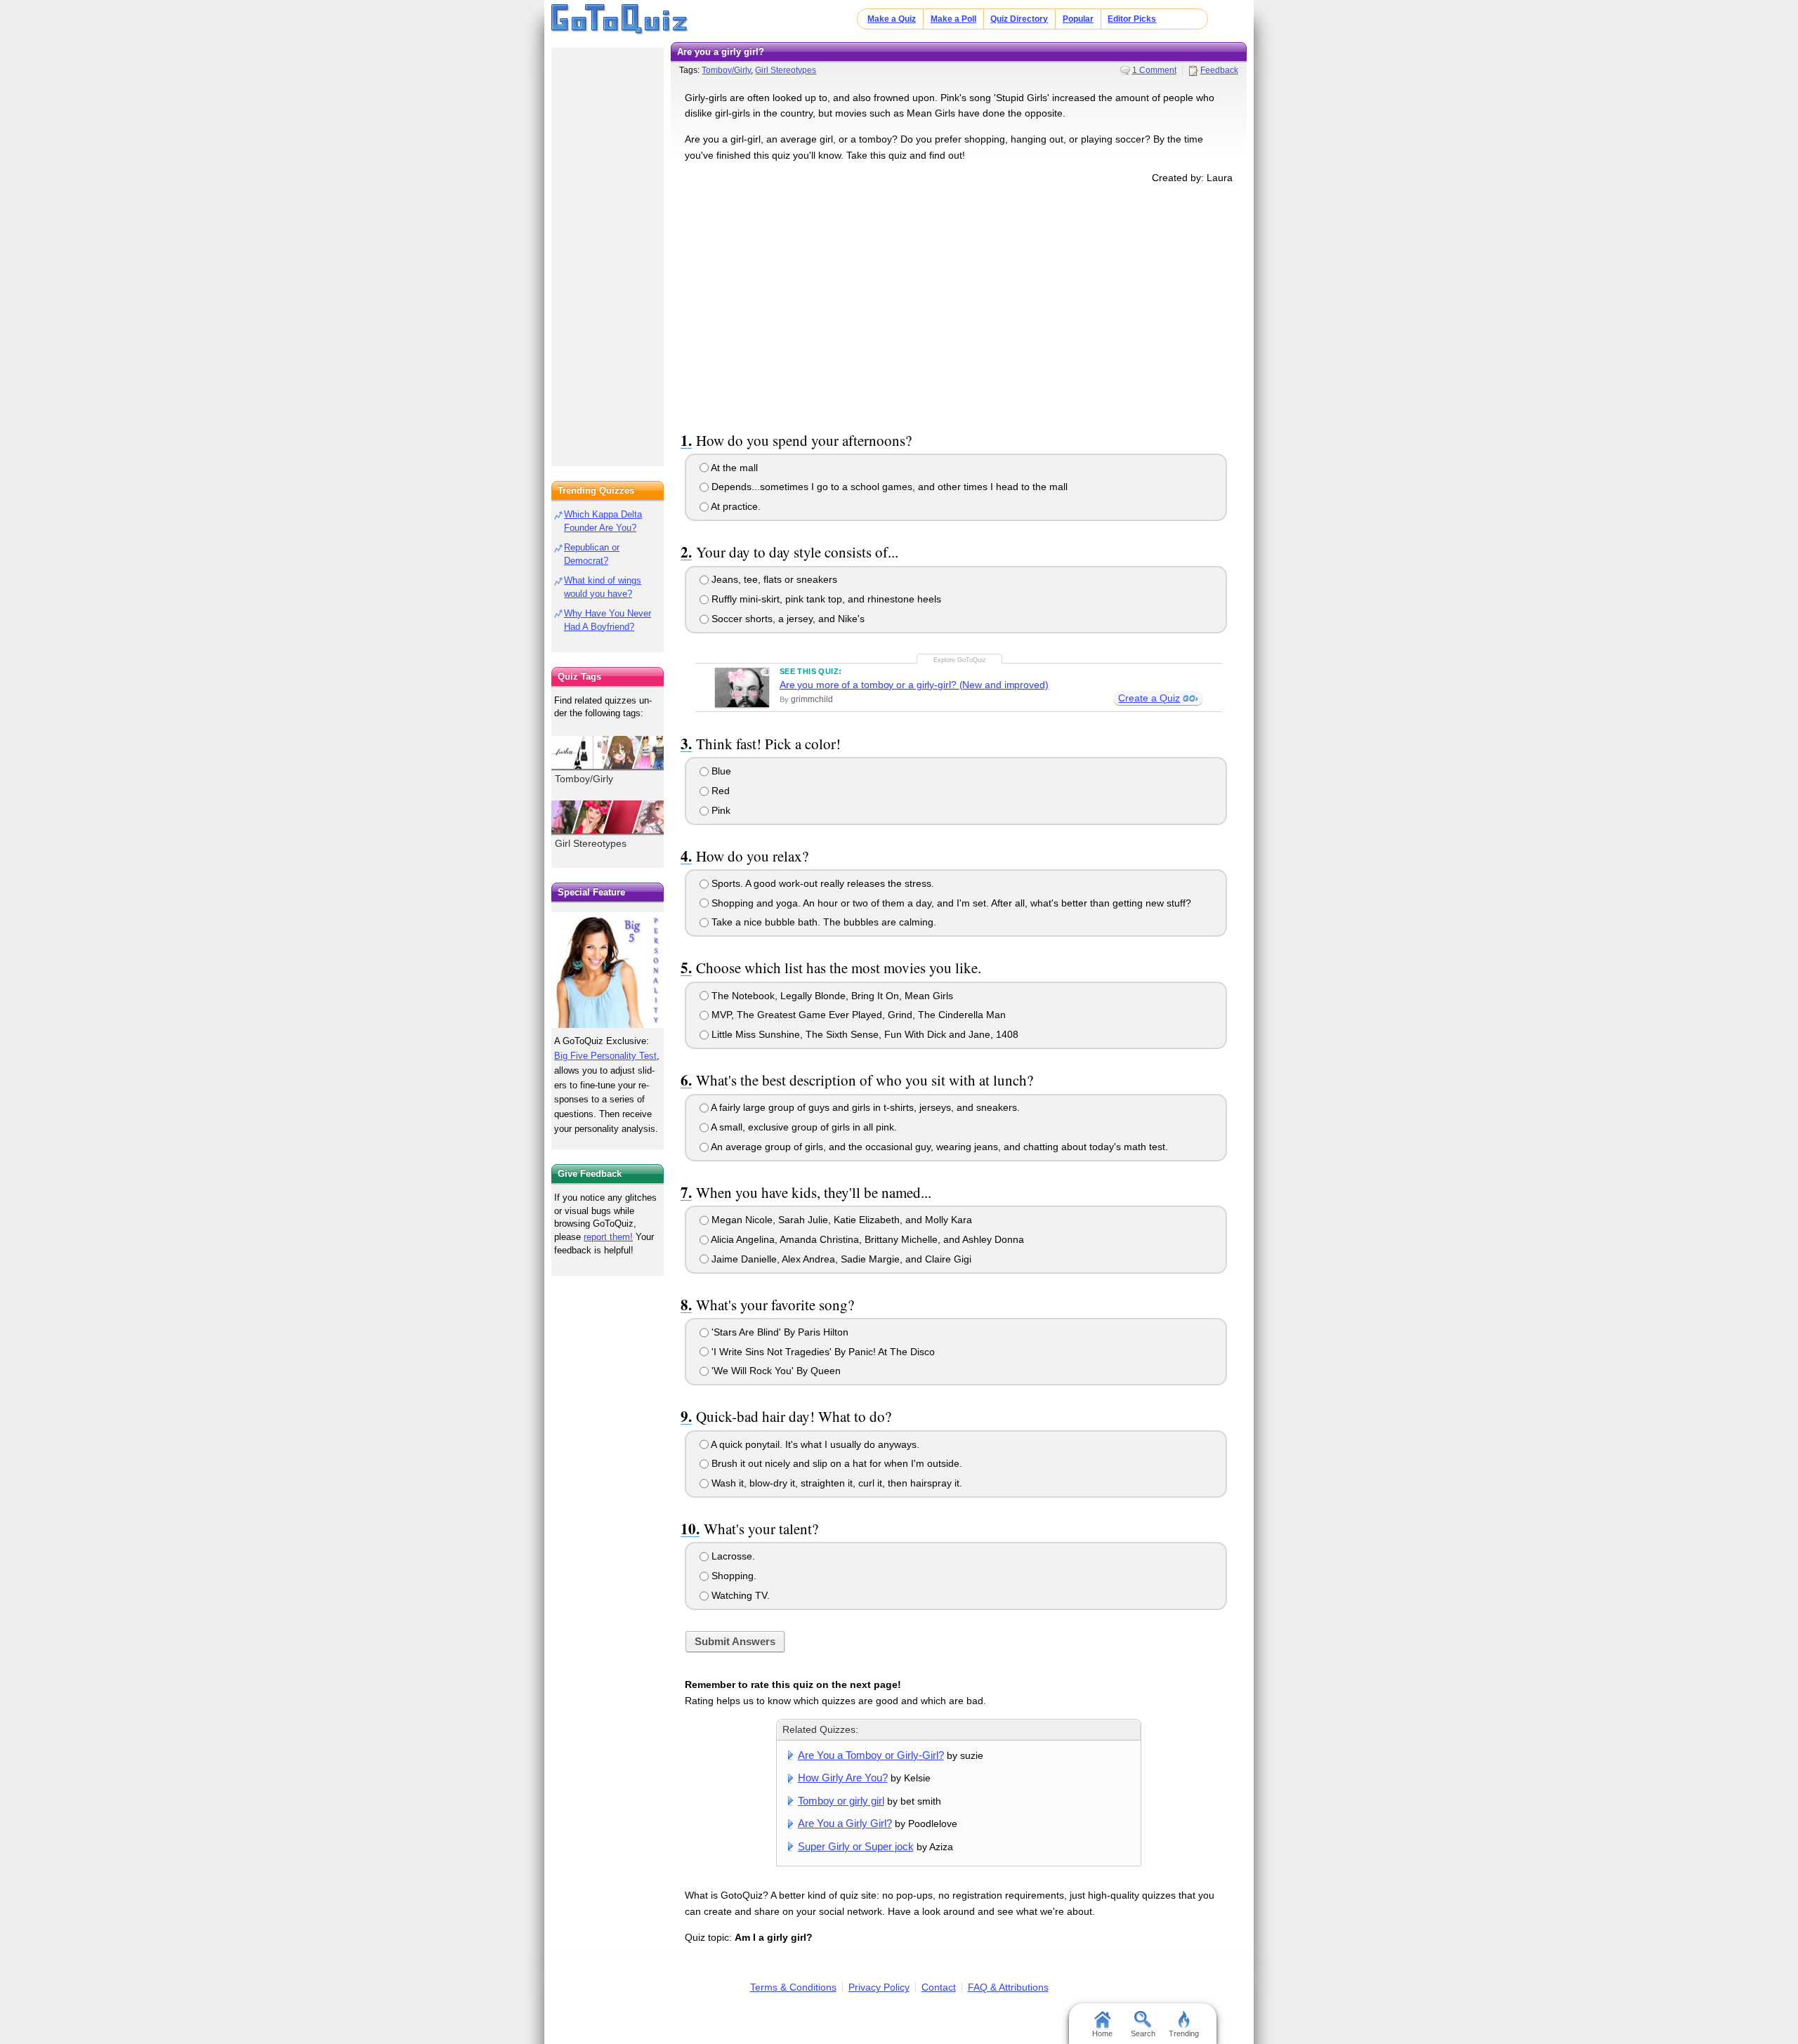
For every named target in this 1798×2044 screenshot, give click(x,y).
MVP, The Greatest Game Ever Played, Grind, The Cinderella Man (857, 1015)
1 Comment (1154, 70)
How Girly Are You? (843, 1778)
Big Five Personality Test (605, 1056)
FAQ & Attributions (1008, 1987)
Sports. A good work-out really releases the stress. (821, 883)
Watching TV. (739, 1595)
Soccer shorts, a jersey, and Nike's (787, 619)
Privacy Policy (879, 1987)
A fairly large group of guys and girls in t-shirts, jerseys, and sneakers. (864, 1107)
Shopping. (733, 1576)
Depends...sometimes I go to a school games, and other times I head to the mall (888, 487)
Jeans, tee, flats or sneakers (773, 579)
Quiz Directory (1019, 19)
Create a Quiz (1149, 698)
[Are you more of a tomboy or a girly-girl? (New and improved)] (742, 687)
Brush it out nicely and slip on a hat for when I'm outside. (835, 1463)
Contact (939, 1987)
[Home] (620, 20)
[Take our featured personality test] (608, 970)
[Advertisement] (959, 305)
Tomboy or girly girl (841, 1801)
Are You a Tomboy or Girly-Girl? (871, 1755)
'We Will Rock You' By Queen (775, 1371)
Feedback (1219, 70)
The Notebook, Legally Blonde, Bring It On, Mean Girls (831, 996)
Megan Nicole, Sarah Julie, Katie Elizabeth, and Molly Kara (840, 1220)
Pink (720, 810)
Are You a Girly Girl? (845, 1823)
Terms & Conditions (793, 1987)
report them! (608, 1237)
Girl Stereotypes (786, 70)
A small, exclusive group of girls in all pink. (803, 1127)
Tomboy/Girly (726, 70)
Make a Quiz (892, 19)
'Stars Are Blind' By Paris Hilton (779, 1332)
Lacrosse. (732, 1556)
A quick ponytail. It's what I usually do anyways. (814, 1444)
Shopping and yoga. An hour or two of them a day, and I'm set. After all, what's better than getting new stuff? (950, 903)
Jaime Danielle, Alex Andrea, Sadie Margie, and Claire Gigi (840, 1259)
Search (1143, 2033)
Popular (1078, 19)
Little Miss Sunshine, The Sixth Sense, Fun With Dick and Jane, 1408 (864, 1034)
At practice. (735, 506)
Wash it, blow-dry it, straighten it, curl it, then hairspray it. (835, 1483)
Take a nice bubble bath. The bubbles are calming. (822, 922)
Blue (720, 771)
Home (1102, 2033)
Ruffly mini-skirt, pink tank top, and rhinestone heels (825, 599)
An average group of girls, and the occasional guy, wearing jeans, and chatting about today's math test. (938, 1147)
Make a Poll (953, 19)
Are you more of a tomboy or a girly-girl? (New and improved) (914, 685)
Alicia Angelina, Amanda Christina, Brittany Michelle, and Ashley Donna (866, 1239)
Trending (1184, 2033)
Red (719, 791)
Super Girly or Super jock (856, 1846)
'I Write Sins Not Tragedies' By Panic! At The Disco (822, 1352)
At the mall (733, 468)
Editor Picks (1132, 19)
